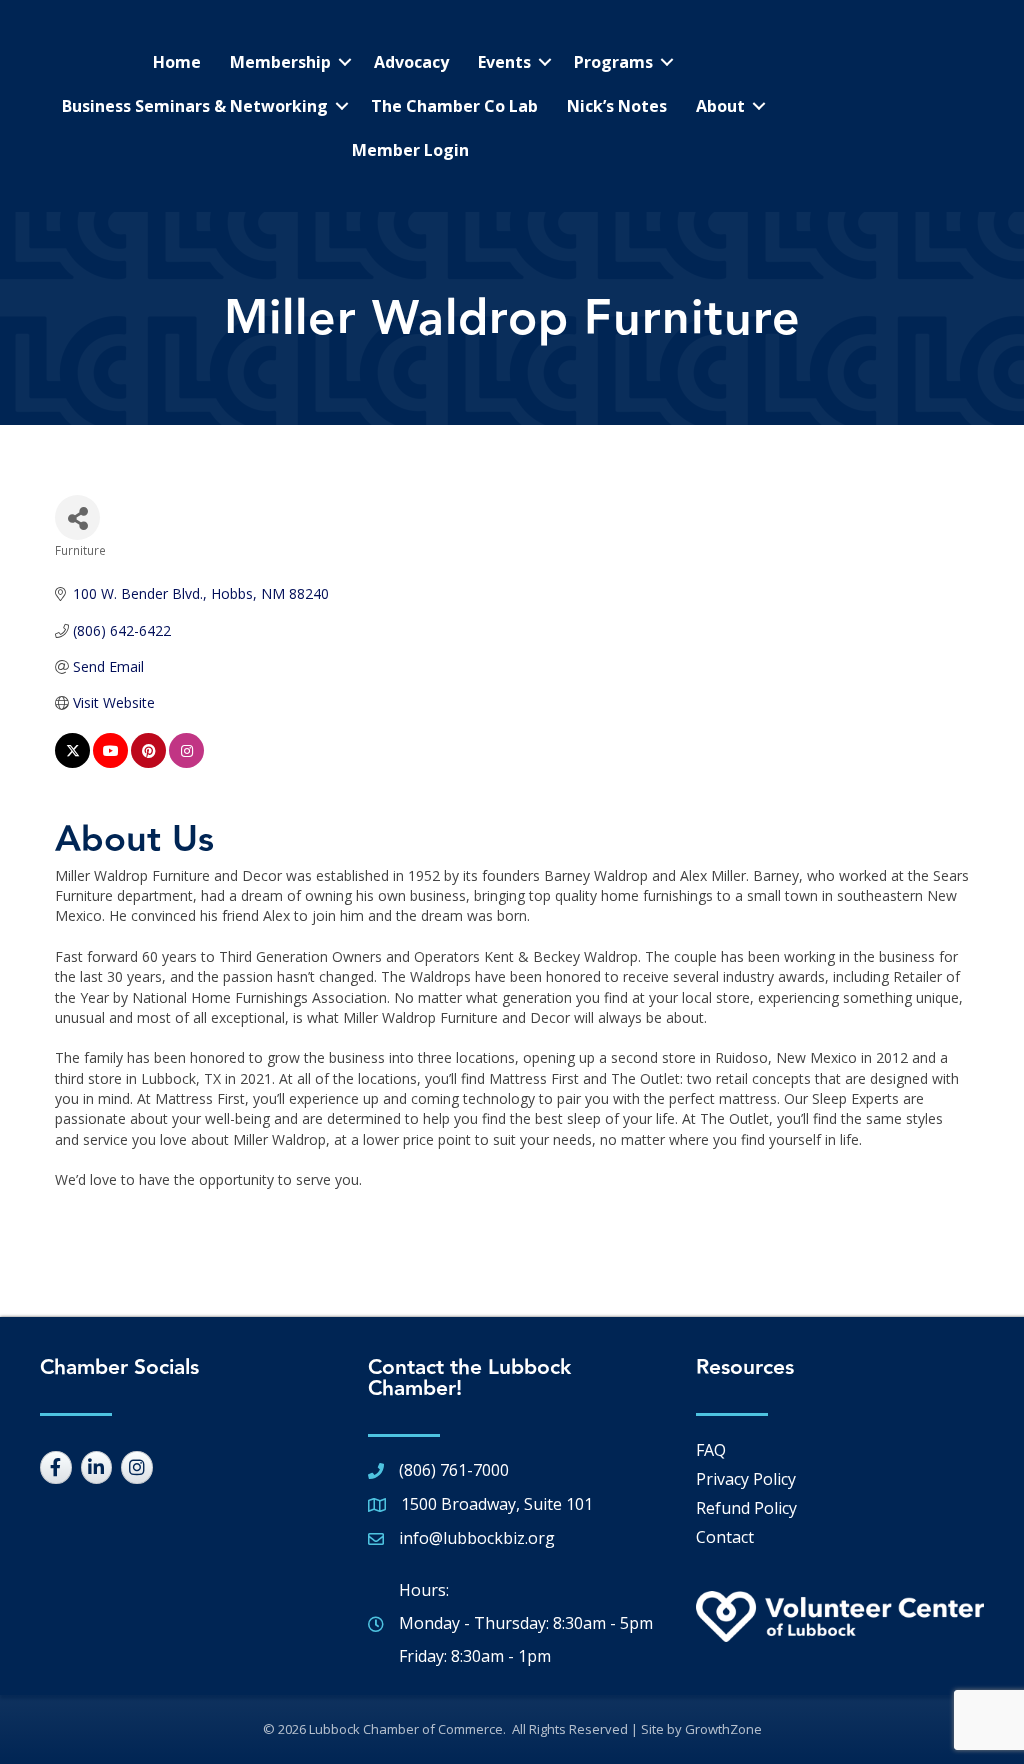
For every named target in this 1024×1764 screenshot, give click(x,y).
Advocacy (411, 62)
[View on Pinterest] (148, 762)
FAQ (711, 1450)
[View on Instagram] (186, 762)
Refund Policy (746, 1508)
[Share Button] (77, 517)
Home (177, 62)
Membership (280, 62)
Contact (725, 1537)
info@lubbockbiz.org (477, 1538)
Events (504, 62)
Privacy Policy (746, 1479)
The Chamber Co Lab (454, 106)
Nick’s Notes (617, 106)
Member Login (410, 150)
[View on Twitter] (72, 762)
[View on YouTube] (110, 762)
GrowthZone (723, 1729)
